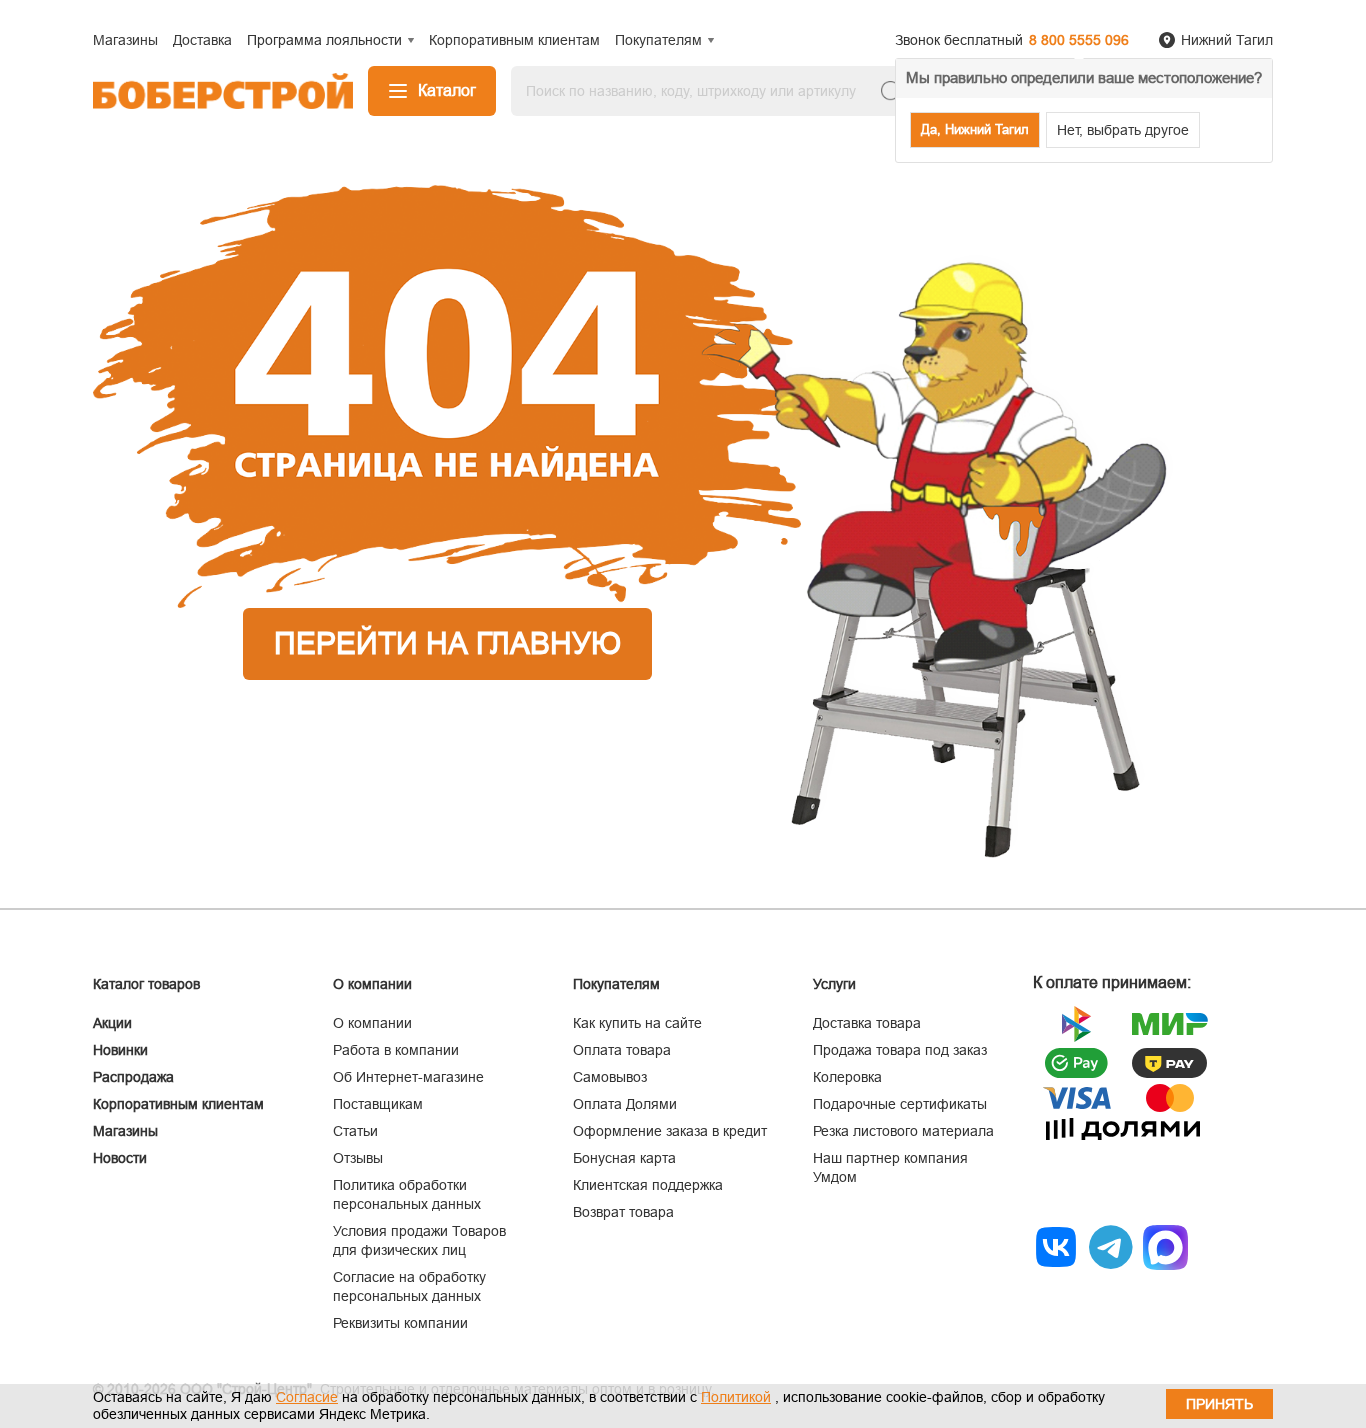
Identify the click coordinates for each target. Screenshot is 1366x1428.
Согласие (307, 1397)
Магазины (125, 1131)
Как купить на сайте (637, 1023)
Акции (112, 1023)
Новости (120, 1158)
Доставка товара (867, 1023)
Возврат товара (623, 1212)
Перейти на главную (447, 643)
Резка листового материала (903, 1131)
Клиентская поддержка (648, 1185)
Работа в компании (396, 1050)
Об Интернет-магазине (408, 1077)
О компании (372, 1023)
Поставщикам (378, 1104)
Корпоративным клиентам (178, 1104)
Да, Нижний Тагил (975, 129)
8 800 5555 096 (1079, 40)
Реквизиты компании (400, 1323)
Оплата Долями (625, 1104)
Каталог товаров (146, 984)
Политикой (736, 1397)
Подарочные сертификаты (900, 1104)
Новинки (120, 1050)
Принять (1219, 1404)
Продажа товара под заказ (900, 1050)
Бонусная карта (624, 1158)
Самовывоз (610, 1077)
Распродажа (133, 1077)
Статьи (355, 1131)
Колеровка (847, 1077)
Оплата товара (622, 1050)
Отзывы (358, 1158)
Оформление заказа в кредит (670, 1131)
